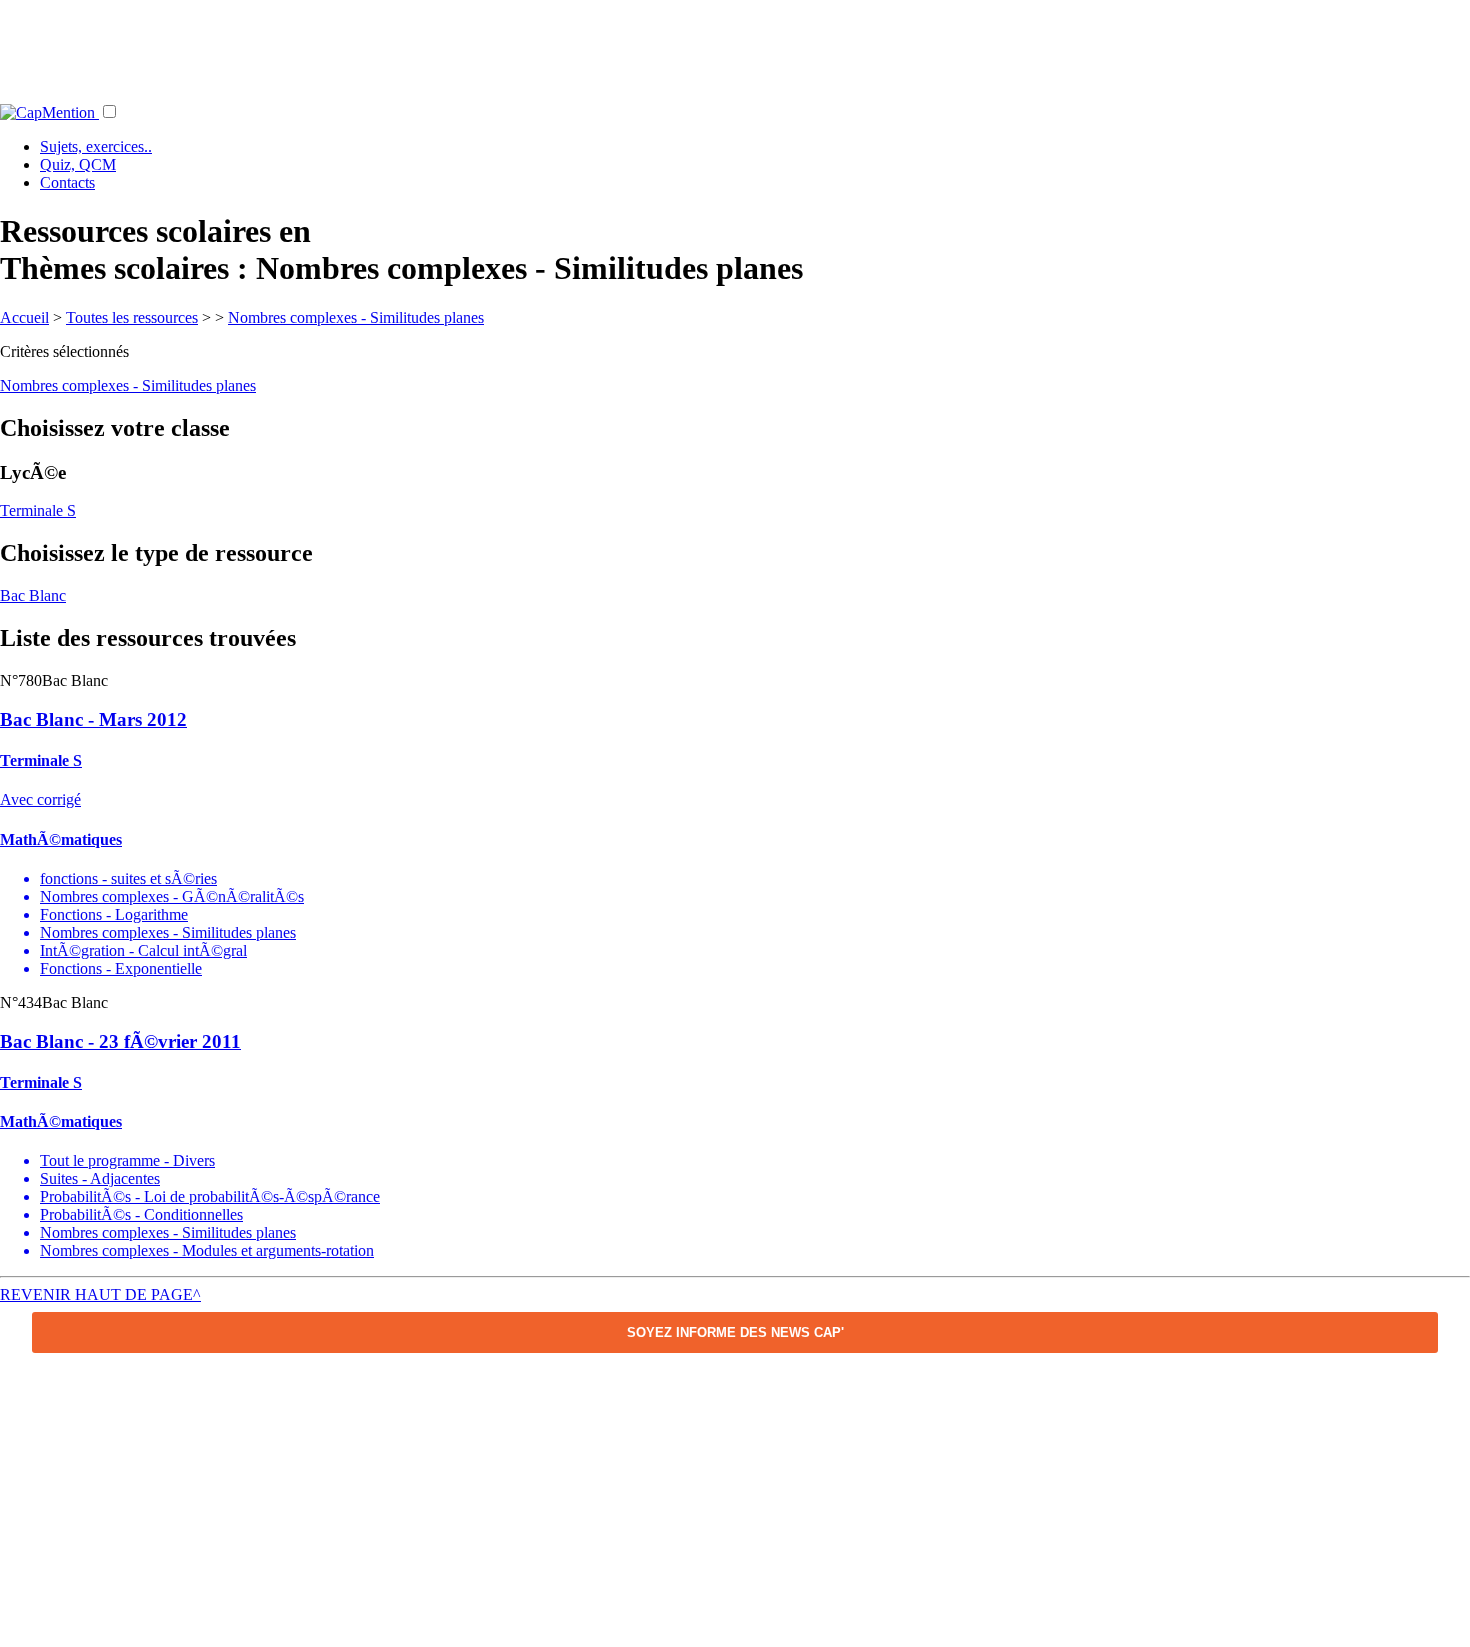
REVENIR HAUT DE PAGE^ (100, 1294)
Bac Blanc (33, 595)
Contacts (67, 182)
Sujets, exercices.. (96, 146)
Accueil (24, 317)
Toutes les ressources (132, 317)
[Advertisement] (735, 45)
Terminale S (38, 510)
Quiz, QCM (78, 164)
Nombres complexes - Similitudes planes (356, 317)
